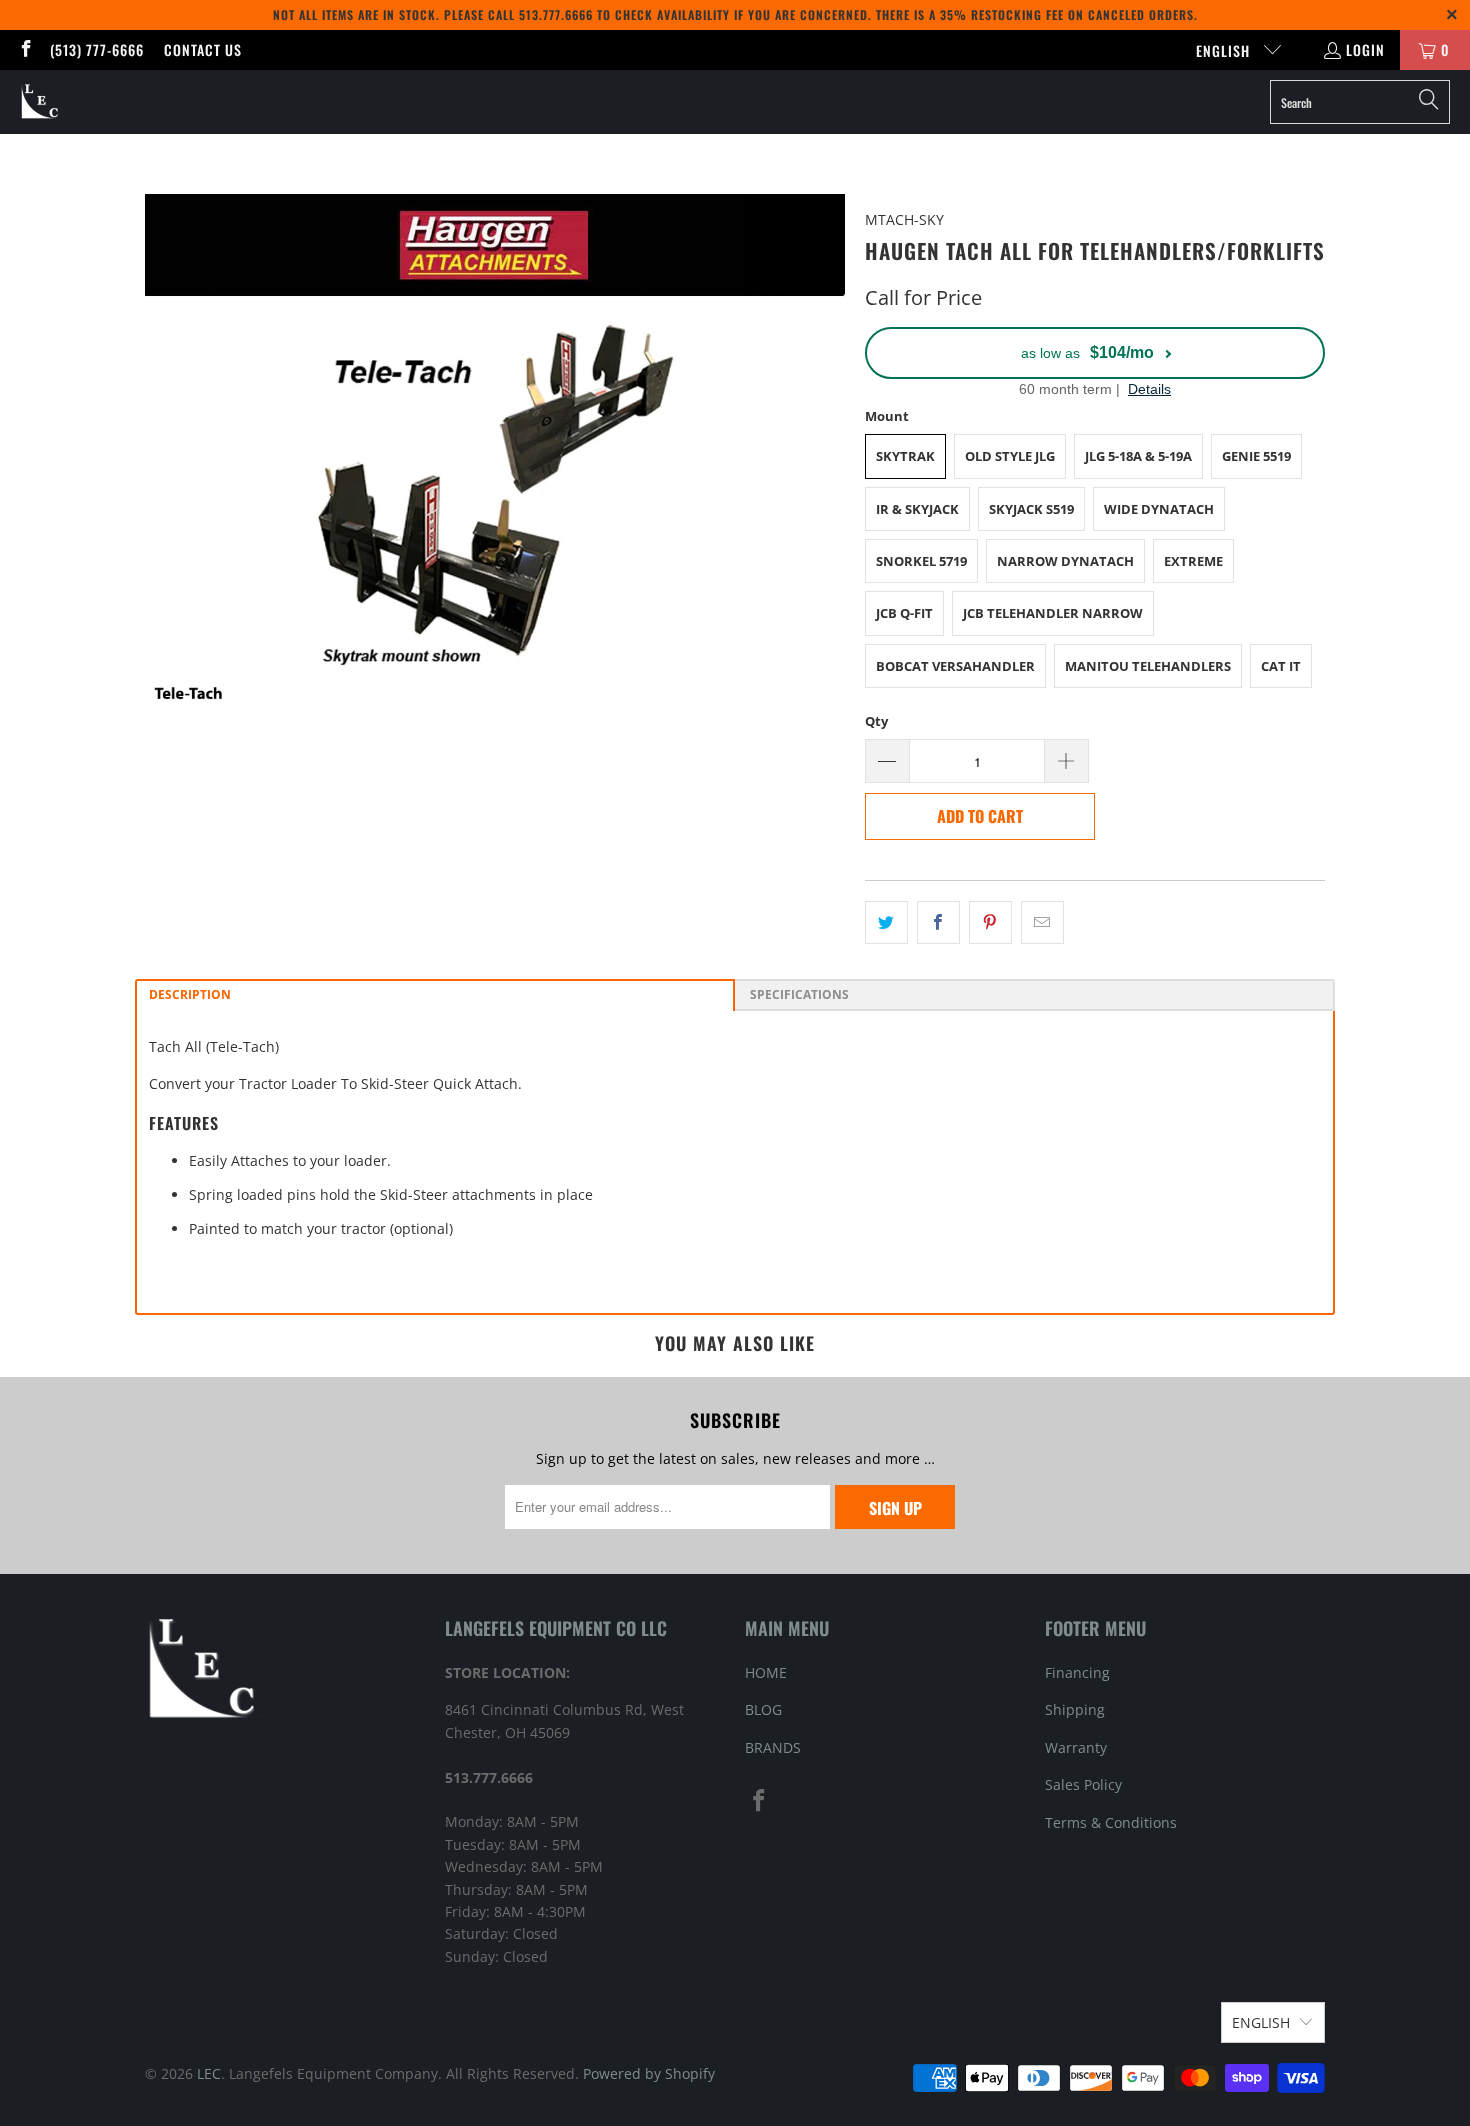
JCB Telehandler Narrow (1053, 613)
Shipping (1075, 1709)
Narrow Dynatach (1065, 561)
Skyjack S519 (1031, 509)
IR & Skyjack (917, 509)
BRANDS (773, 1747)
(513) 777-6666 (97, 49)
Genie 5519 (1256, 456)
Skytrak (905, 456)
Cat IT (1281, 666)
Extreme (1193, 561)
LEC (209, 2073)
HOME (766, 1672)
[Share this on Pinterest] (990, 922)
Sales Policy (1083, 1784)
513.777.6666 (556, 14)
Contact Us (203, 49)
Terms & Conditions (1111, 1822)
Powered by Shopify (649, 2073)
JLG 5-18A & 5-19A (1138, 456)
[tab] (435, 995)
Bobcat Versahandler (955, 666)
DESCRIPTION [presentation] (190, 994)
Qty (876, 721)
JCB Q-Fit (904, 613)
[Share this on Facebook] (938, 922)
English (1225, 50)
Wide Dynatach (1159, 509)
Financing (1077, 1672)
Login (1365, 49)
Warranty (1076, 1747)
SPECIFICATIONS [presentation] (798, 994)
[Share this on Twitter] (886, 922)
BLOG (763, 1709)
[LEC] (40, 102)
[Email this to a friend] (1042, 922)
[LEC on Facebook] (25, 49)
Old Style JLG (1010, 456)
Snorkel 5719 (921, 561)
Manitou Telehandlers (1148, 666)
